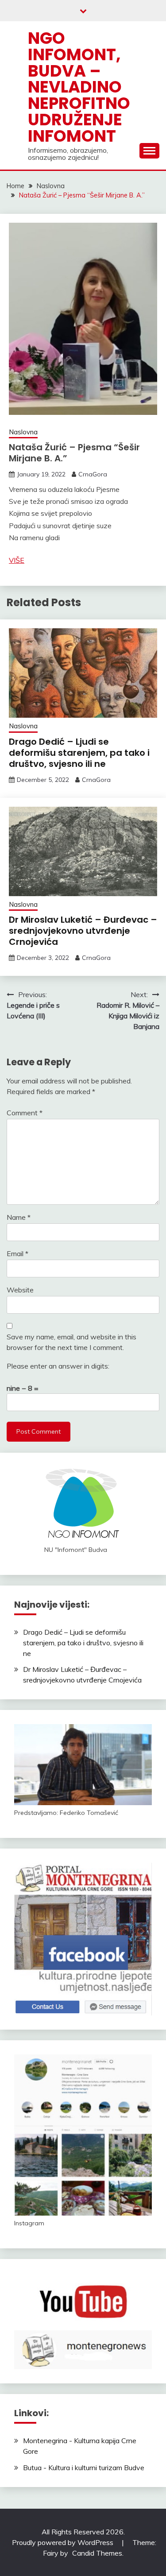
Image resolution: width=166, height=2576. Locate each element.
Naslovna (23, 432)
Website (20, 1290)
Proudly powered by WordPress (64, 2542)
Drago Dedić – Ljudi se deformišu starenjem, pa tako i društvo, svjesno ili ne (79, 753)
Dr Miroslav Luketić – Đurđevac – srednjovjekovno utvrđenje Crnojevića (83, 931)
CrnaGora (93, 474)
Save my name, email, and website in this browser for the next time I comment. (71, 1342)
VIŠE (17, 560)
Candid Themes (97, 2553)
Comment (25, 1113)
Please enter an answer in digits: (58, 1366)
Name (19, 1217)
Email (17, 1253)
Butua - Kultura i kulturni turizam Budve (84, 2468)
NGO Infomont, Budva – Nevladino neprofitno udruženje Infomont (79, 87)
